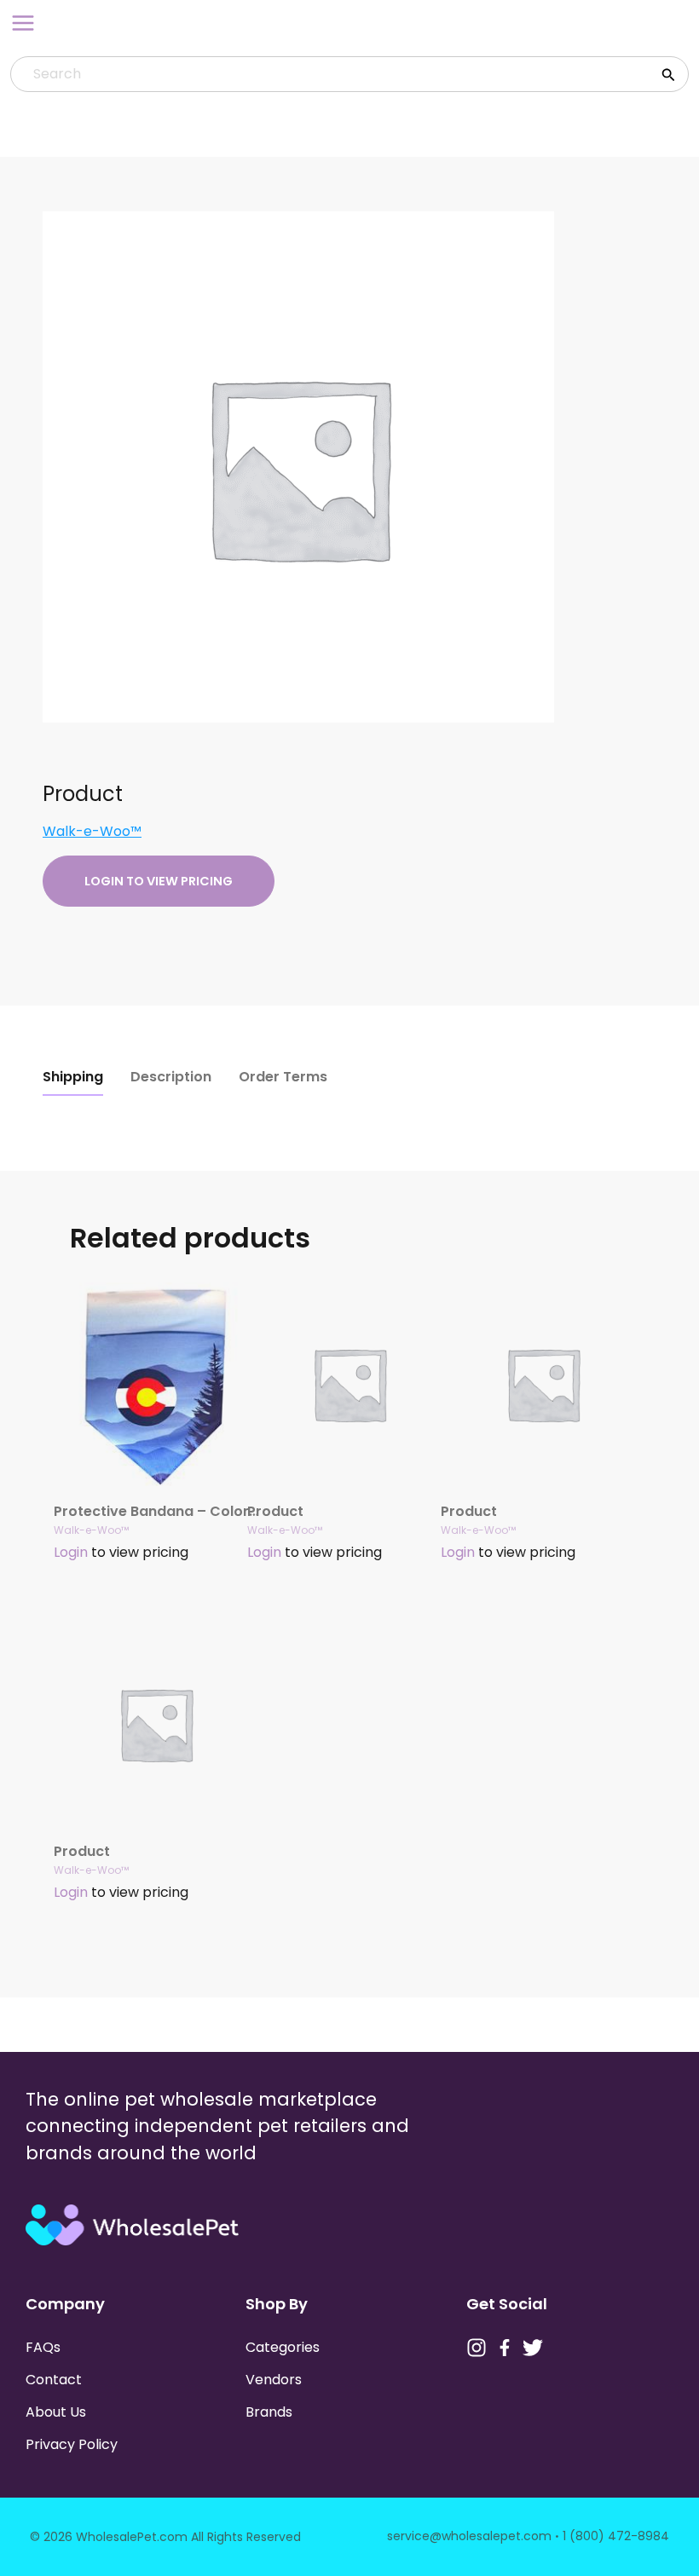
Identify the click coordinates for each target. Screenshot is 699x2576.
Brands (269, 2412)
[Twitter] (533, 2348)
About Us (56, 2412)
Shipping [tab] (73, 1077)
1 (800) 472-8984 (616, 2536)
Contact (54, 2380)
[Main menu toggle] (23, 23)
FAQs (43, 2347)
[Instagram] (477, 2348)
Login (71, 1552)
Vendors (274, 2380)
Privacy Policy (72, 2444)
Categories (283, 2347)
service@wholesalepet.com (469, 2536)
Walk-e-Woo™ (92, 831)
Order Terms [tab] (283, 1077)
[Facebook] (505, 2348)
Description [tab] (171, 1077)
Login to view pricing (159, 881)
